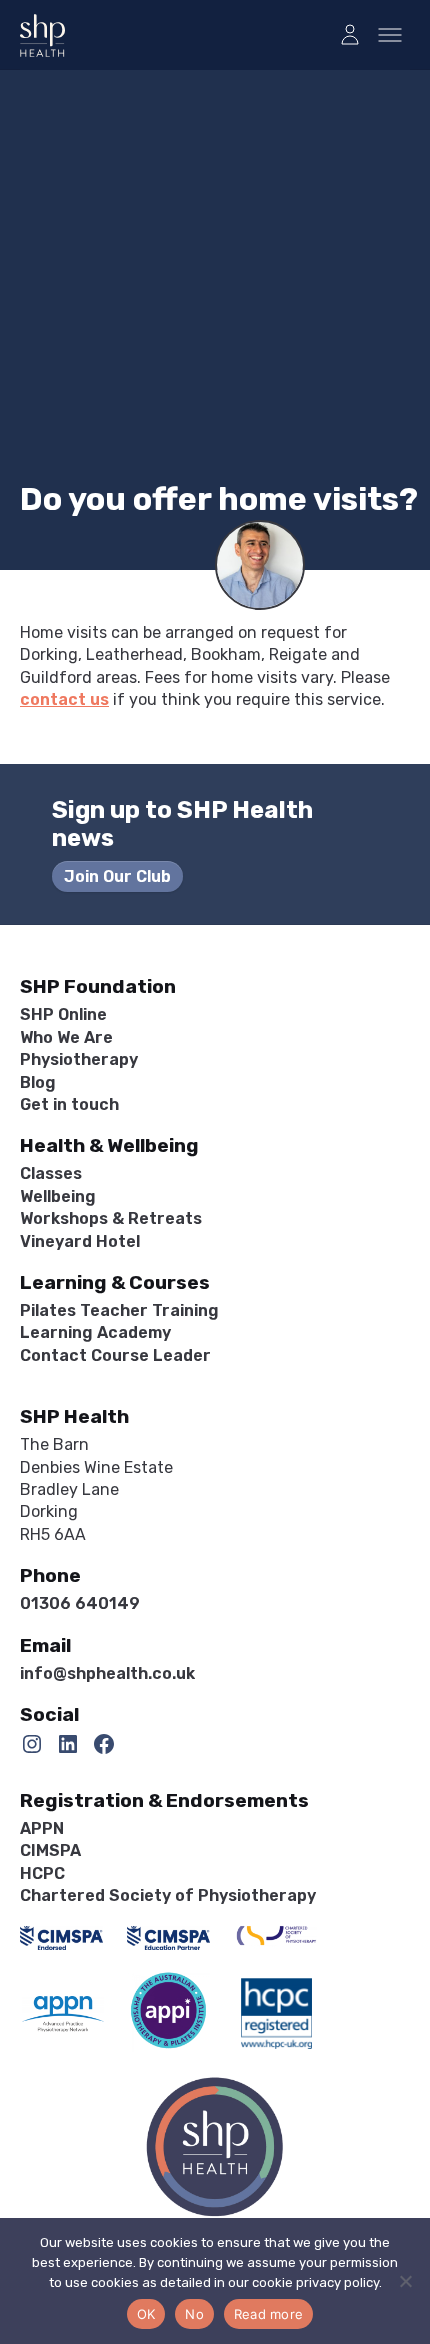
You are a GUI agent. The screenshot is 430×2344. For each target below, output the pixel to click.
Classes (51, 1173)
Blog (38, 1082)
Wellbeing (58, 1196)
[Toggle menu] (390, 35)
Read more (268, 2314)
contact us (64, 699)
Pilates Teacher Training (119, 1310)
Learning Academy (95, 1332)
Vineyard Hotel (80, 1241)
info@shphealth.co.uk (107, 1673)
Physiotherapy (79, 1059)
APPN (42, 1828)
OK (146, 2314)
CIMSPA (50, 1850)
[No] (405, 2281)
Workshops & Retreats (111, 1218)
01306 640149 (80, 1603)
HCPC (42, 1873)
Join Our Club (117, 876)
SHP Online (63, 1014)
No (194, 2314)
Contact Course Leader (115, 1355)
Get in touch (69, 1104)
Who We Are (66, 1037)
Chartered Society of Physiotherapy (168, 1895)
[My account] (350, 35)
